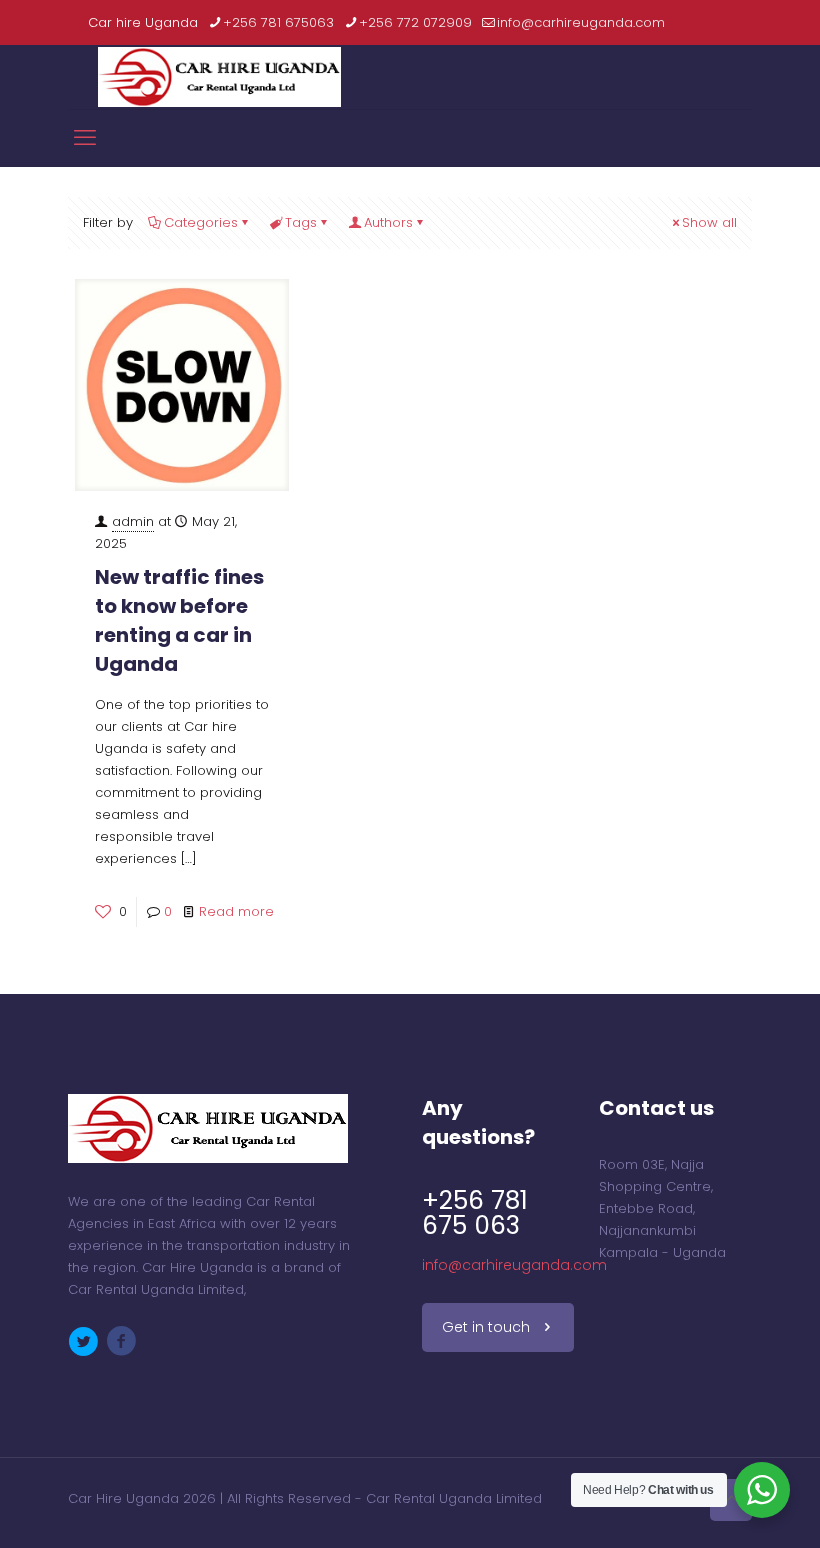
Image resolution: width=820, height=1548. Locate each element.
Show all (709, 222)
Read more (236, 911)
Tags (301, 222)
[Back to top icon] (731, 1500)
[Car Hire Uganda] (219, 77)
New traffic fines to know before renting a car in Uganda (179, 620)
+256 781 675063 (278, 22)
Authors (388, 222)
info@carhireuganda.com (581, 22)
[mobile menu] (85, 138)
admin (133, 521)
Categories (201, 222)
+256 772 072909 (415, 22)
